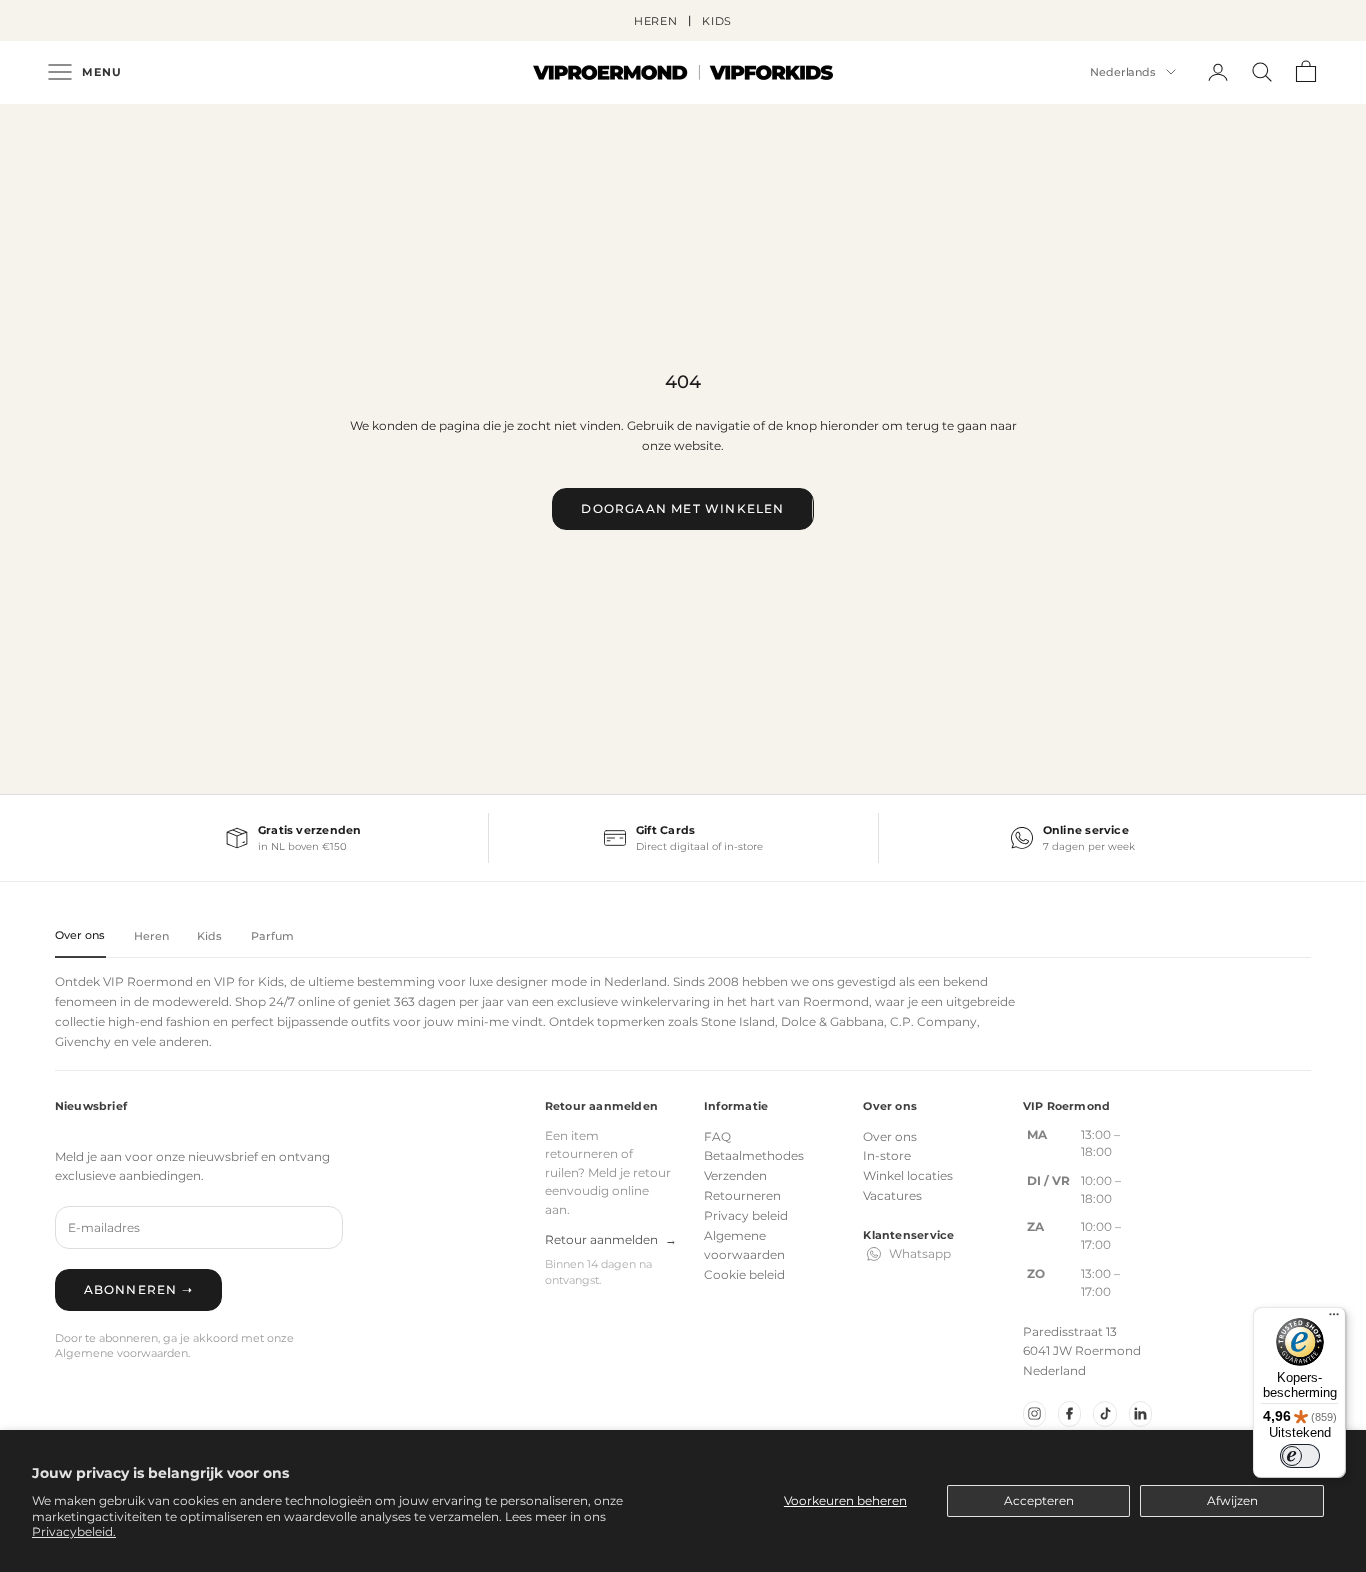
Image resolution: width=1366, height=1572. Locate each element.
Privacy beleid (746, 1215)
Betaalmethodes (754, 1155)
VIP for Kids (249, 981)
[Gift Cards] (683, 838)
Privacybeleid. (74, 1531)
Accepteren (1039, 1500)
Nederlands (1123, 72)
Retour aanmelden (611, 1239)
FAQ (717, 1136)
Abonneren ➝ (138, 1289)
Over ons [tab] (80, 935)
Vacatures (892, 1195)
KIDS (717, 21)
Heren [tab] (152, 936)
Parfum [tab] (273, 936)
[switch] (1300, 1456)
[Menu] (1334, 1319)
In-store (887, 1155)
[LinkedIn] (1140, 1414)
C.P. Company (933, 1021)
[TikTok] (1104, 1414)
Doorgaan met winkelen (682, 508)
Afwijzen (1232, 1500)
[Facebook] (1069, 1414)
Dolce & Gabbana (832, 1021)
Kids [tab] (209, 936)
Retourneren (742, 1195)
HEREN (656, 21)
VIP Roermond (148, 981)
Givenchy (83, 1041)
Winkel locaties (908, 1175)
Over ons (890, 1136)
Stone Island (738, 1021)
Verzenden (735, 1175)
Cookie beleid (744, 1274)
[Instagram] (1034, 1414)
